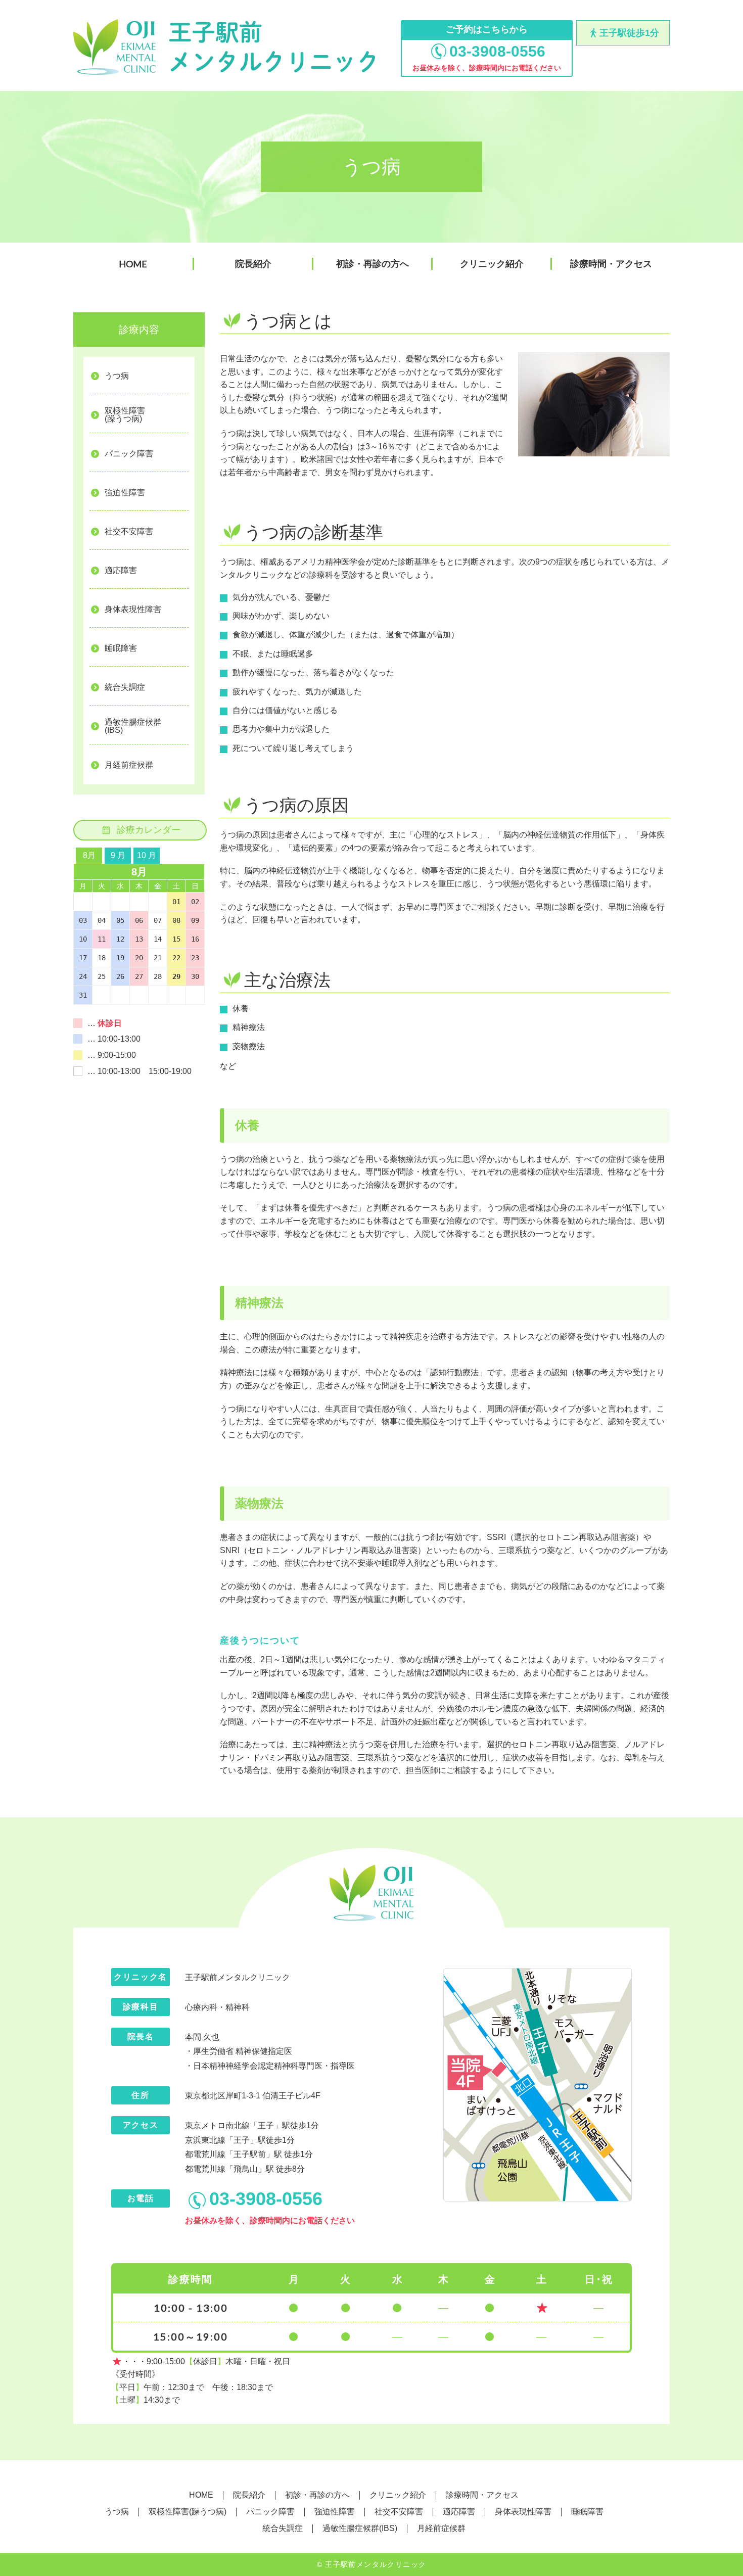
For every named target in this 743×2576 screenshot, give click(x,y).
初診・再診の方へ (373, 264)
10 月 (147, 855)
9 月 (118, 855)
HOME (133, 264)
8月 (89, 855)
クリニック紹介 (492, 264)
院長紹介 (253, 264)
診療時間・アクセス (611, 264)
